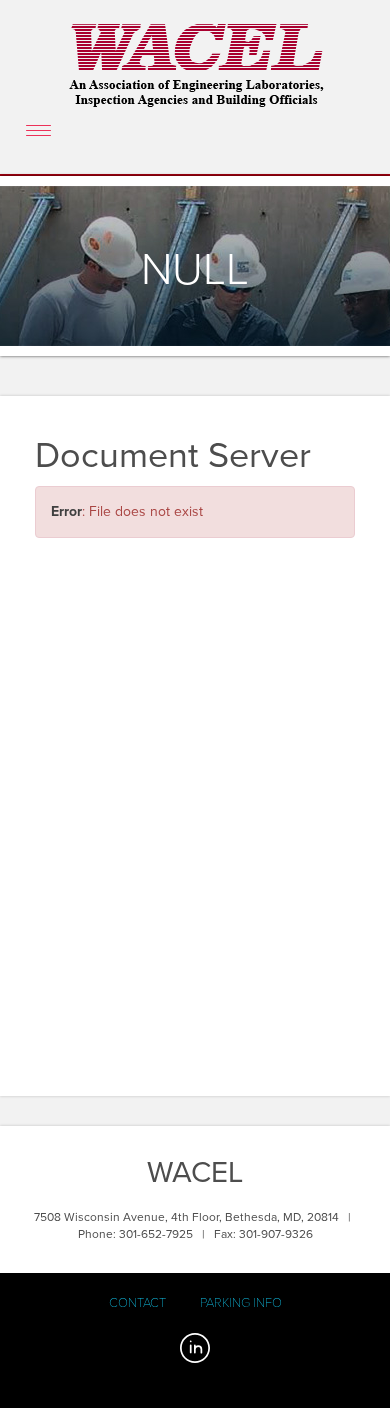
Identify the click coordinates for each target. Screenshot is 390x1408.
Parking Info (241, 1303)
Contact (137, 1303)
